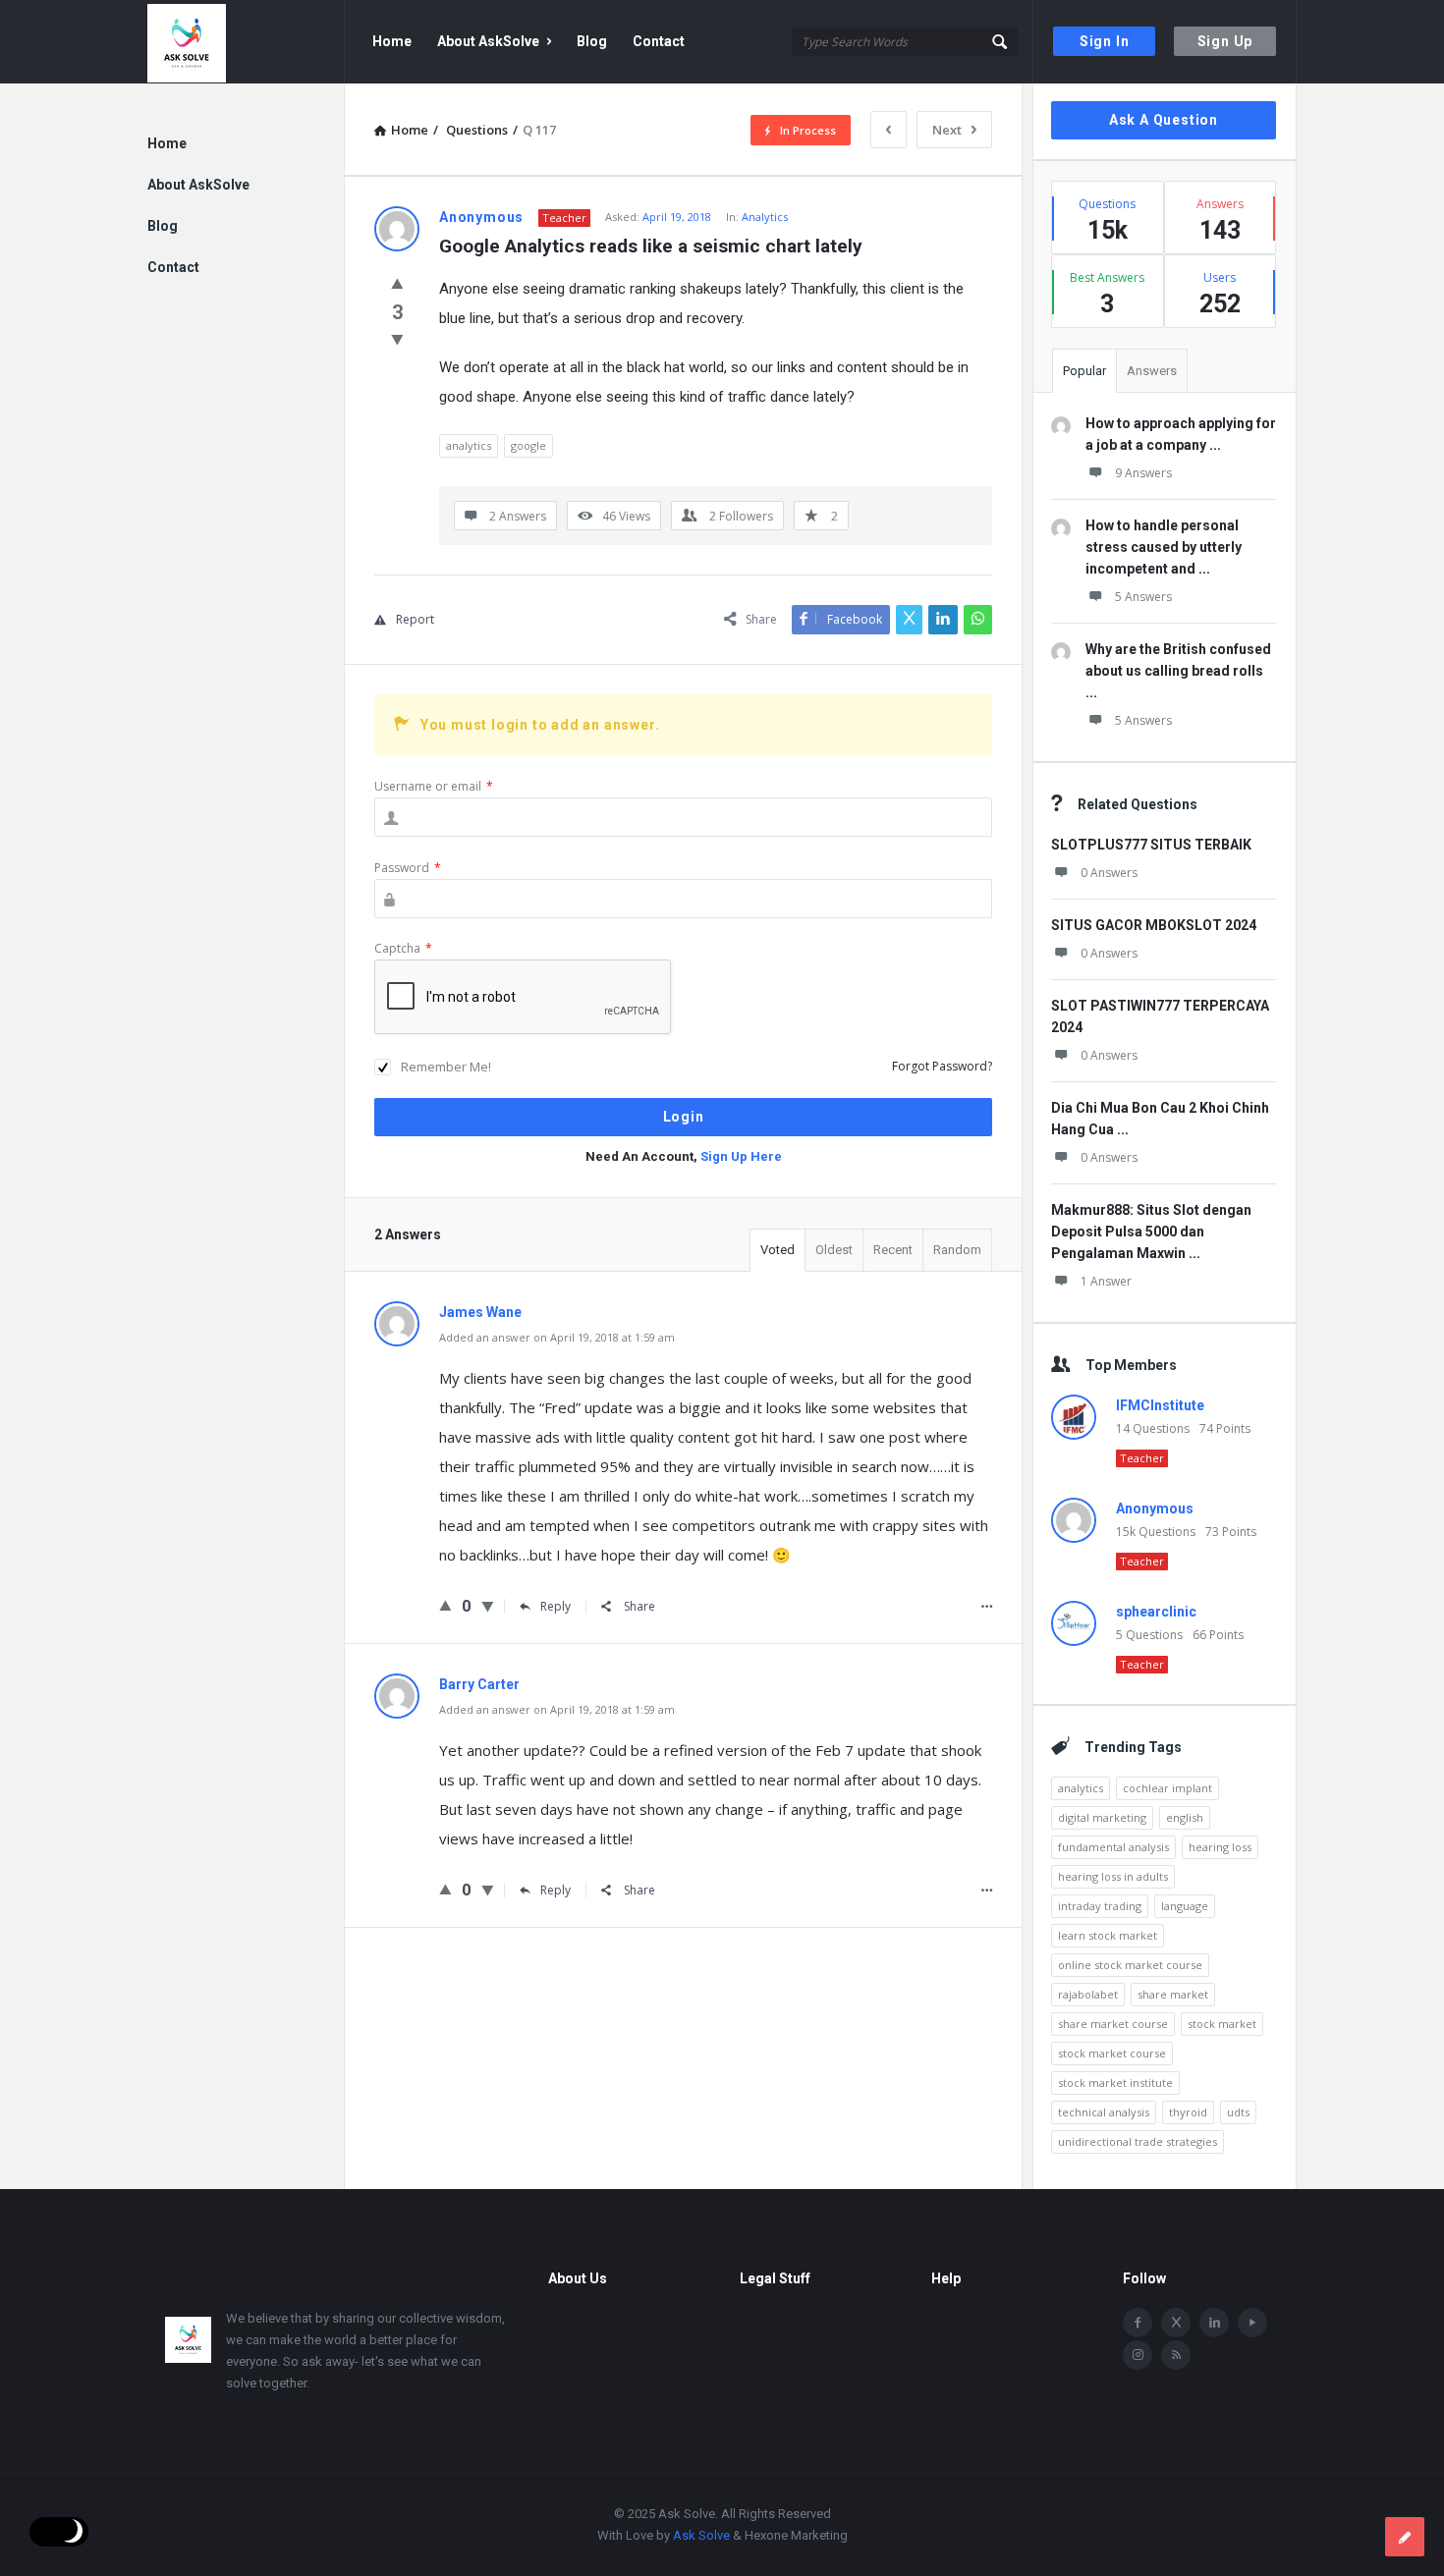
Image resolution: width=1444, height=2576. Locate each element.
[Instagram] (1138, 2355)
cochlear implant (1167, 1788)
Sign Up (1225, 41)
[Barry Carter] (397, 1714)
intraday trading (1100, 1906)
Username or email (434, 786)
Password (408, 868)
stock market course (1112, 2053)
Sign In (1105, 41)
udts (1238, 2112)
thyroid (1188, 2112)
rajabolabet (1088, 1994)
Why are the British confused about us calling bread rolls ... (1178, 671)
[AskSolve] (246, 42)
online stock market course (1130, 1965)
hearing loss (1220, 1847)
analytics (469, 445)
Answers (1152, 371)
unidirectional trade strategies (1138, 2141)
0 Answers (1109, 873)
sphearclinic (1156, 1612)
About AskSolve (488, 41)
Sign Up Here (741, 1156)
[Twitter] (1176, 2323)
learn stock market (1108, 1935)
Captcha (403, 948)
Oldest (834, 1250)
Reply (555, 1606)
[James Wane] (397, 1342)
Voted (778, 1250)
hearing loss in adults (1113, 1876)
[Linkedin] (1214, 2323)
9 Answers (1143, 473)
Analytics (765, 217)
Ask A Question (1164, 120)
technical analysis (1104, 2112)
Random (957, 1250)
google (528, 445)
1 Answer (1106, 1281)
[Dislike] (397, 339)
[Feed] (1176, 2355)
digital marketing (1102, 1817)
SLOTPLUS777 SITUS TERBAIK (1151, 845)
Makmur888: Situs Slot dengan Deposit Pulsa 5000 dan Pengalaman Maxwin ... (1151, 1232)
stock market (1222, 2024)
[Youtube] (1252, 2323)
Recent (893, 1250)
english (1185, 1817)
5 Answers (1143, 597)
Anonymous (1155, 1508)
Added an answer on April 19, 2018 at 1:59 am (557, 1337)
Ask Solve (701, 2535)
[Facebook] (1138, 2323)
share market (1173, 1994)
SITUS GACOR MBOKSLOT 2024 (1154, 925)
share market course (1113, 2024)
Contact (659, 41)
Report (415, 619)
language (1185, 1906)
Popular (1084, 371)
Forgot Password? (942, 1066)
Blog (592, 41)
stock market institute (1115, 2083)
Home (392, 41)
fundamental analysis (1113, 1847)
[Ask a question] (1405, 2537)
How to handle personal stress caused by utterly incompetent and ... (1164, 547)
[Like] (397, 283)
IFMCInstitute (1160, 1405)
